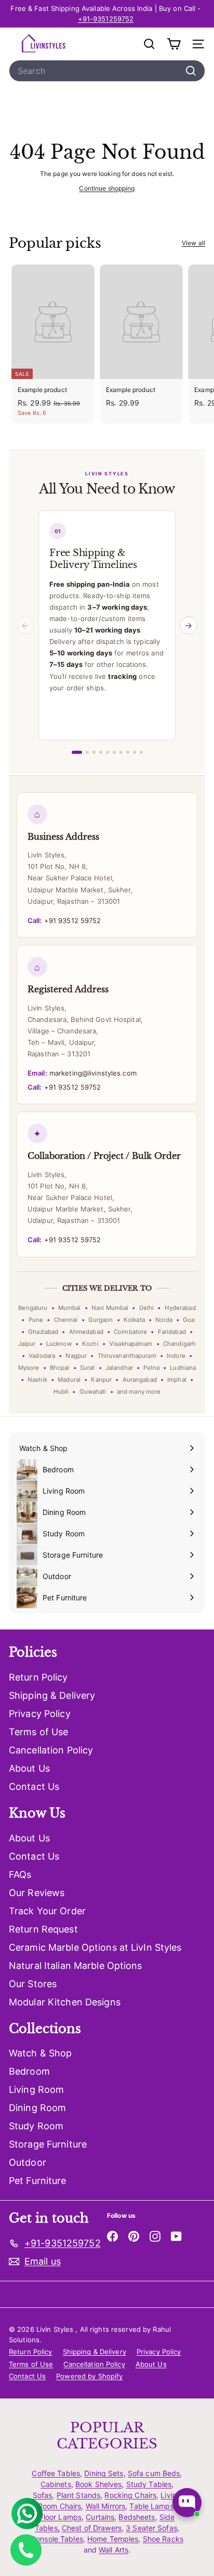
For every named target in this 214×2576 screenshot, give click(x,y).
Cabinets (56, 2484)
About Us (29, 1768)
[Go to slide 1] (77, 752)
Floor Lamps (61, 2517)
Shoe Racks (163, 2539)
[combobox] (107, 71)
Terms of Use (38, 1732)
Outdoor (28, 2162)
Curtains (100, 2517)
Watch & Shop (40, 2053)
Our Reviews (37, 1893)
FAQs (20, 1874)
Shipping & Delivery (52, 1695)
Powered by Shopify (89, 2376)
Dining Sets (104, 2473)
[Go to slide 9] (135, 752)
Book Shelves (98, 2484)
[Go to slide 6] (114, 752)
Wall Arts (113, 2550)
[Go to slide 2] (87, 752)
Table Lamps (151, 2506)
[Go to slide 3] (94, 752)
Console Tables (57, 2539)
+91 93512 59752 (64, 920)
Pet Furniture (38, 2181)
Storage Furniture (48, 2144)
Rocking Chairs (130, 2495)
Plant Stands (78, 2495)
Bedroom (29, 2071)
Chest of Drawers (92, 2528)
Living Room (36, 2089)
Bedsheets (137, 2517)
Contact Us (34, 1786)
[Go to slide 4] (101, 752)
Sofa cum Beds (154, 2473)
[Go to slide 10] (141, 752)
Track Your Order (47, 1911)
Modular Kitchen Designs (65, 2002)
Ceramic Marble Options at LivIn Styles (95, 1947)
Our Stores (33, 1984)
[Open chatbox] (187, 2503)
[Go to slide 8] (128, 752)
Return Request (43, 1929)
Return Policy (38, 1677)
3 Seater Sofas (151, 2528)
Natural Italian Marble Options (76, 1966)
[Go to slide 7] (121, 752)
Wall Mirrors (105, 2506)
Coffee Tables (56, 2473)
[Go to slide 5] (108, 752)
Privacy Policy (40, 1714)
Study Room (36, 2126)
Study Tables (149, 2484)
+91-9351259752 (106, 19)
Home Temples (113, 2539)
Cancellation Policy (51, 1750)
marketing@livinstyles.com (82, 1073)
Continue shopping (107, 188)
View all (193, 243)
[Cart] (174, 44)
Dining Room (37, 2108)
